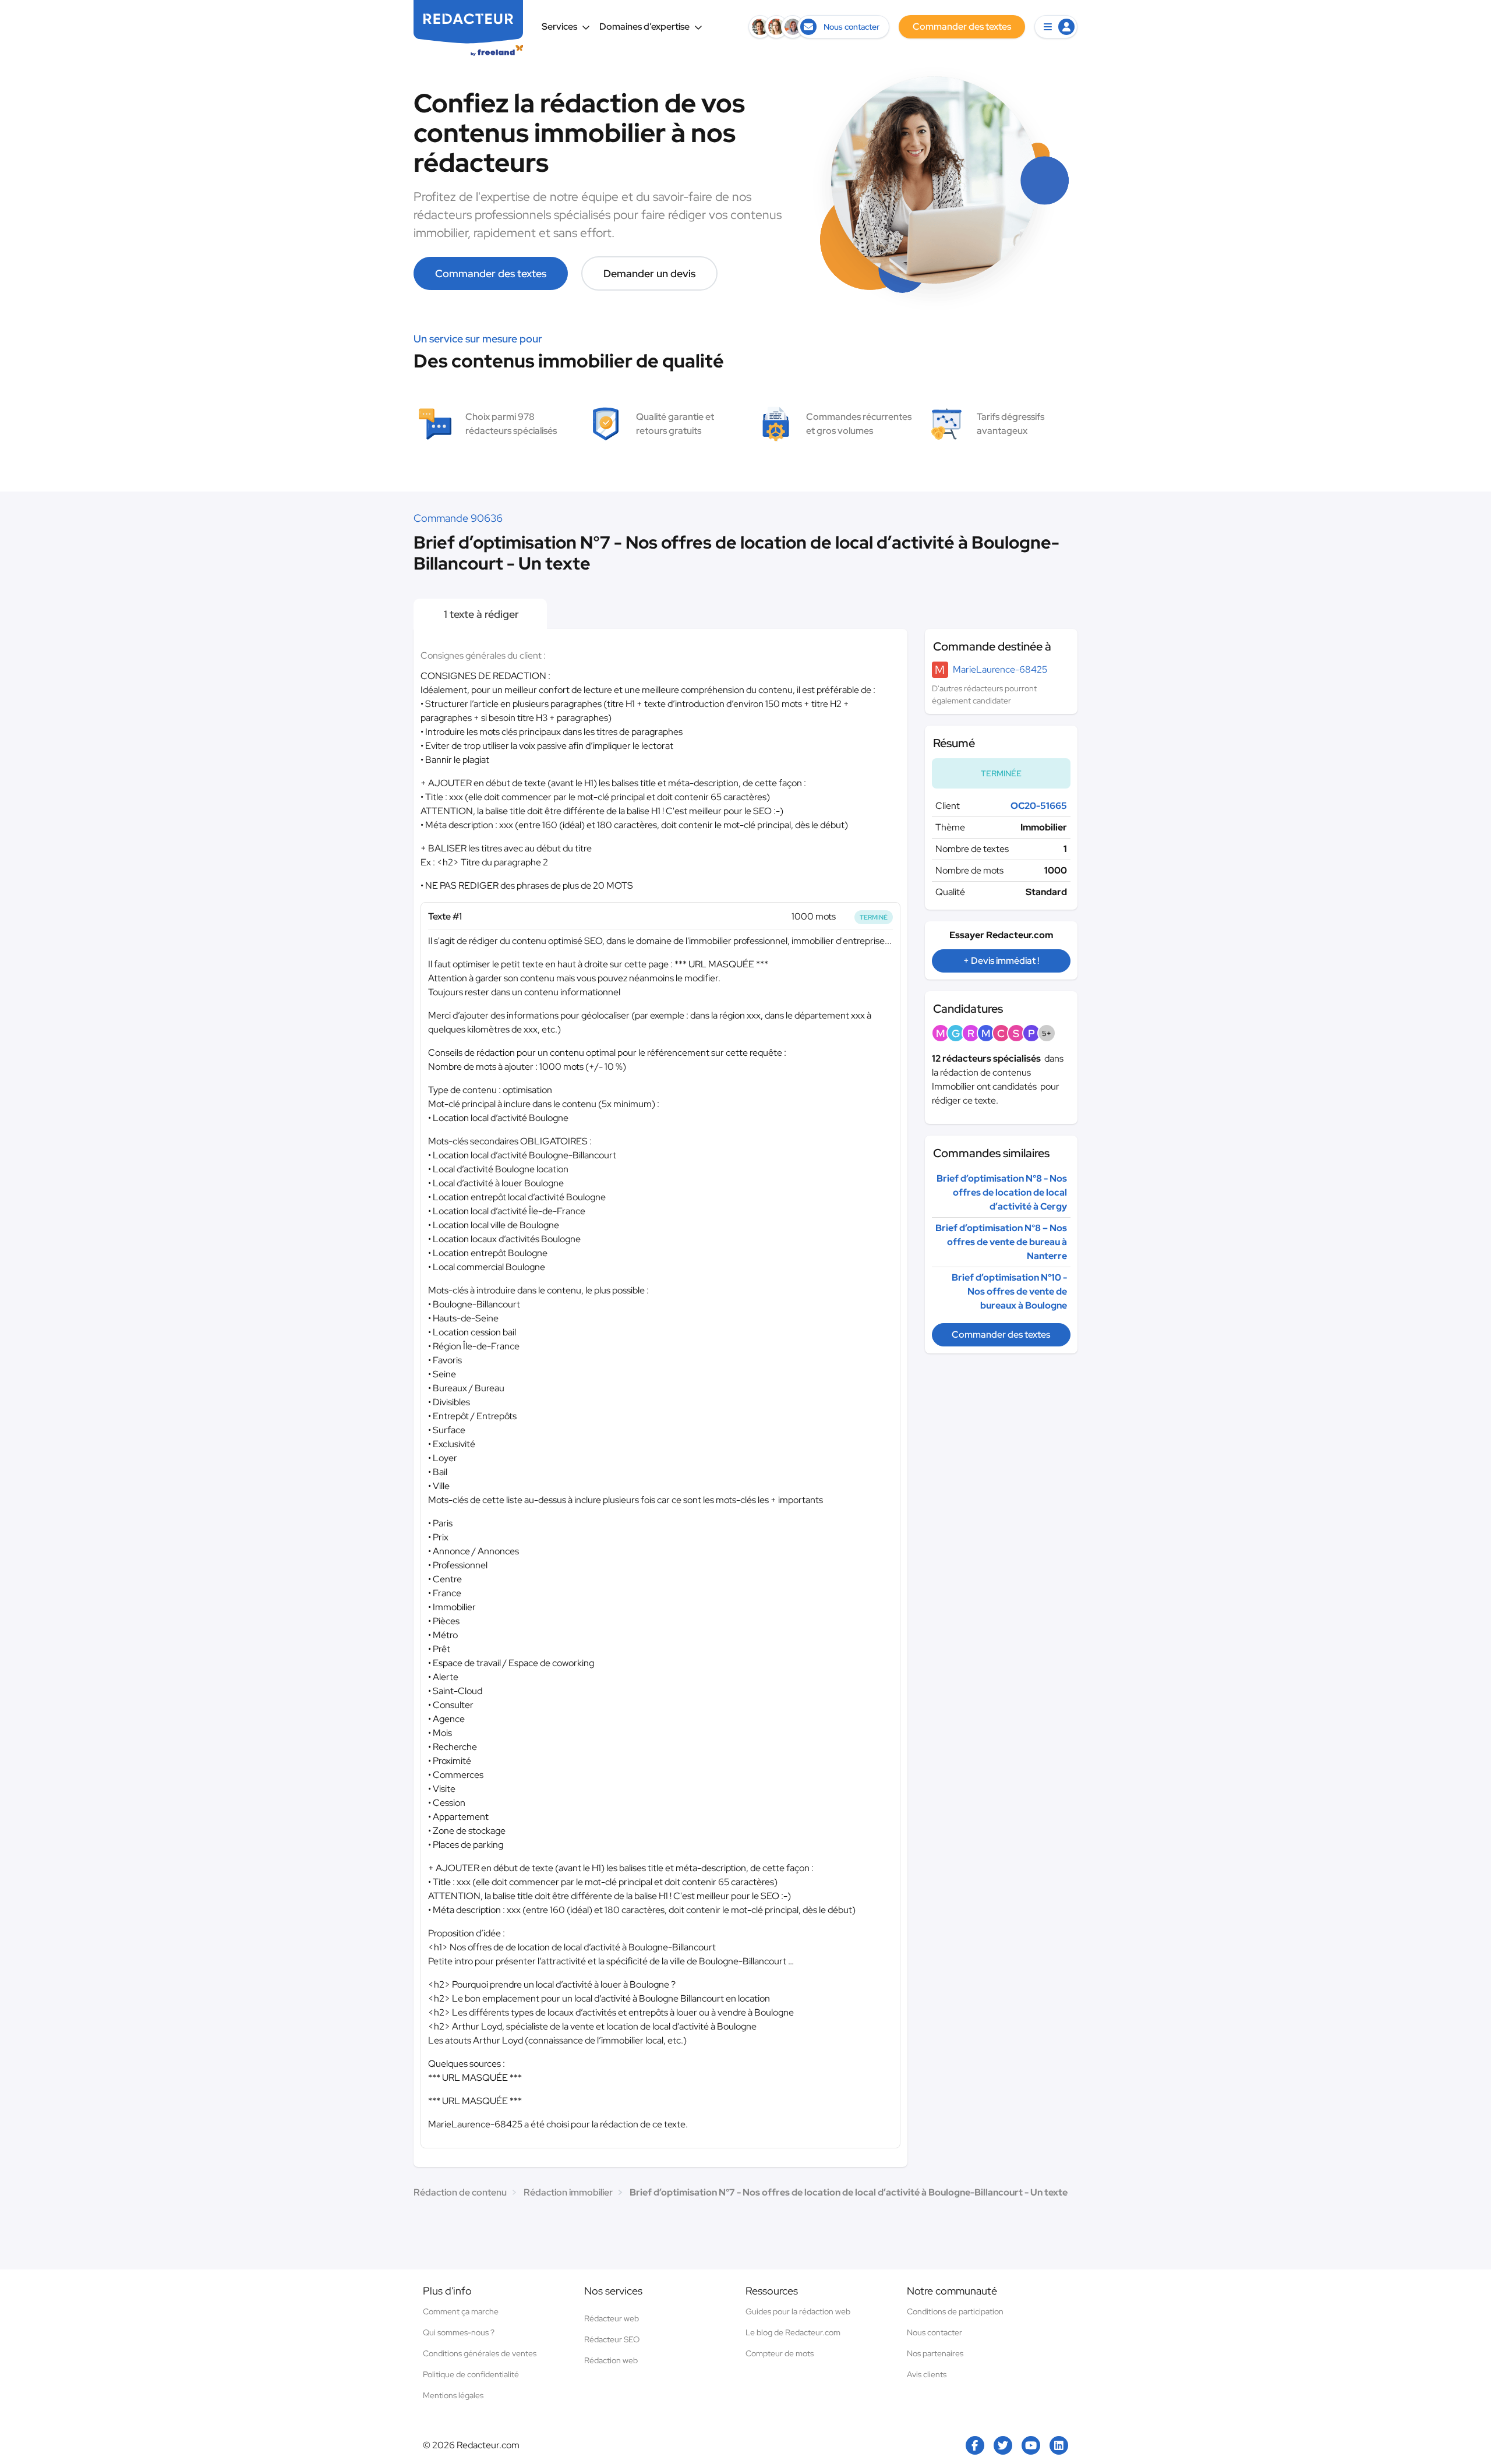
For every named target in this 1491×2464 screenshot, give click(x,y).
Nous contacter (934, 2332)
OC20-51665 (1039, 806)
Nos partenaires (935, 2353)
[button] (1056, 27)
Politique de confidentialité (471, 2374)
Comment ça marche (461, 2311)
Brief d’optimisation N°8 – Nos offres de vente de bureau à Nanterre (1001, 1242)
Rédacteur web (612, 2318)
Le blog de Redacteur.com (793, 2332)
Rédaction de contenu (460, 2192)
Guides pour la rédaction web (798, 2311)
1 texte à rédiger (480, 614)
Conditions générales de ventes (480, 2353)
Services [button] (559, 26)
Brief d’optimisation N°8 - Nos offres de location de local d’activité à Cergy (1002, 1192)
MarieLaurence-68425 (1000, 669)
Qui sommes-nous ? (459, 2332)
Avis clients (927, 2374)
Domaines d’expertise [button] (644, 26)
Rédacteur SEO (612, 2339)
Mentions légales (453, 2395)
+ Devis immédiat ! (1001, 961)
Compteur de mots (780, 2353)
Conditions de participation (955, 2311)
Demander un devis (649, 273)
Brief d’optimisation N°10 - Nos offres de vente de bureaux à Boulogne (1009, 1291)
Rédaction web (611, 2360)
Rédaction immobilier (568, 2192)
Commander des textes (491, 273)
